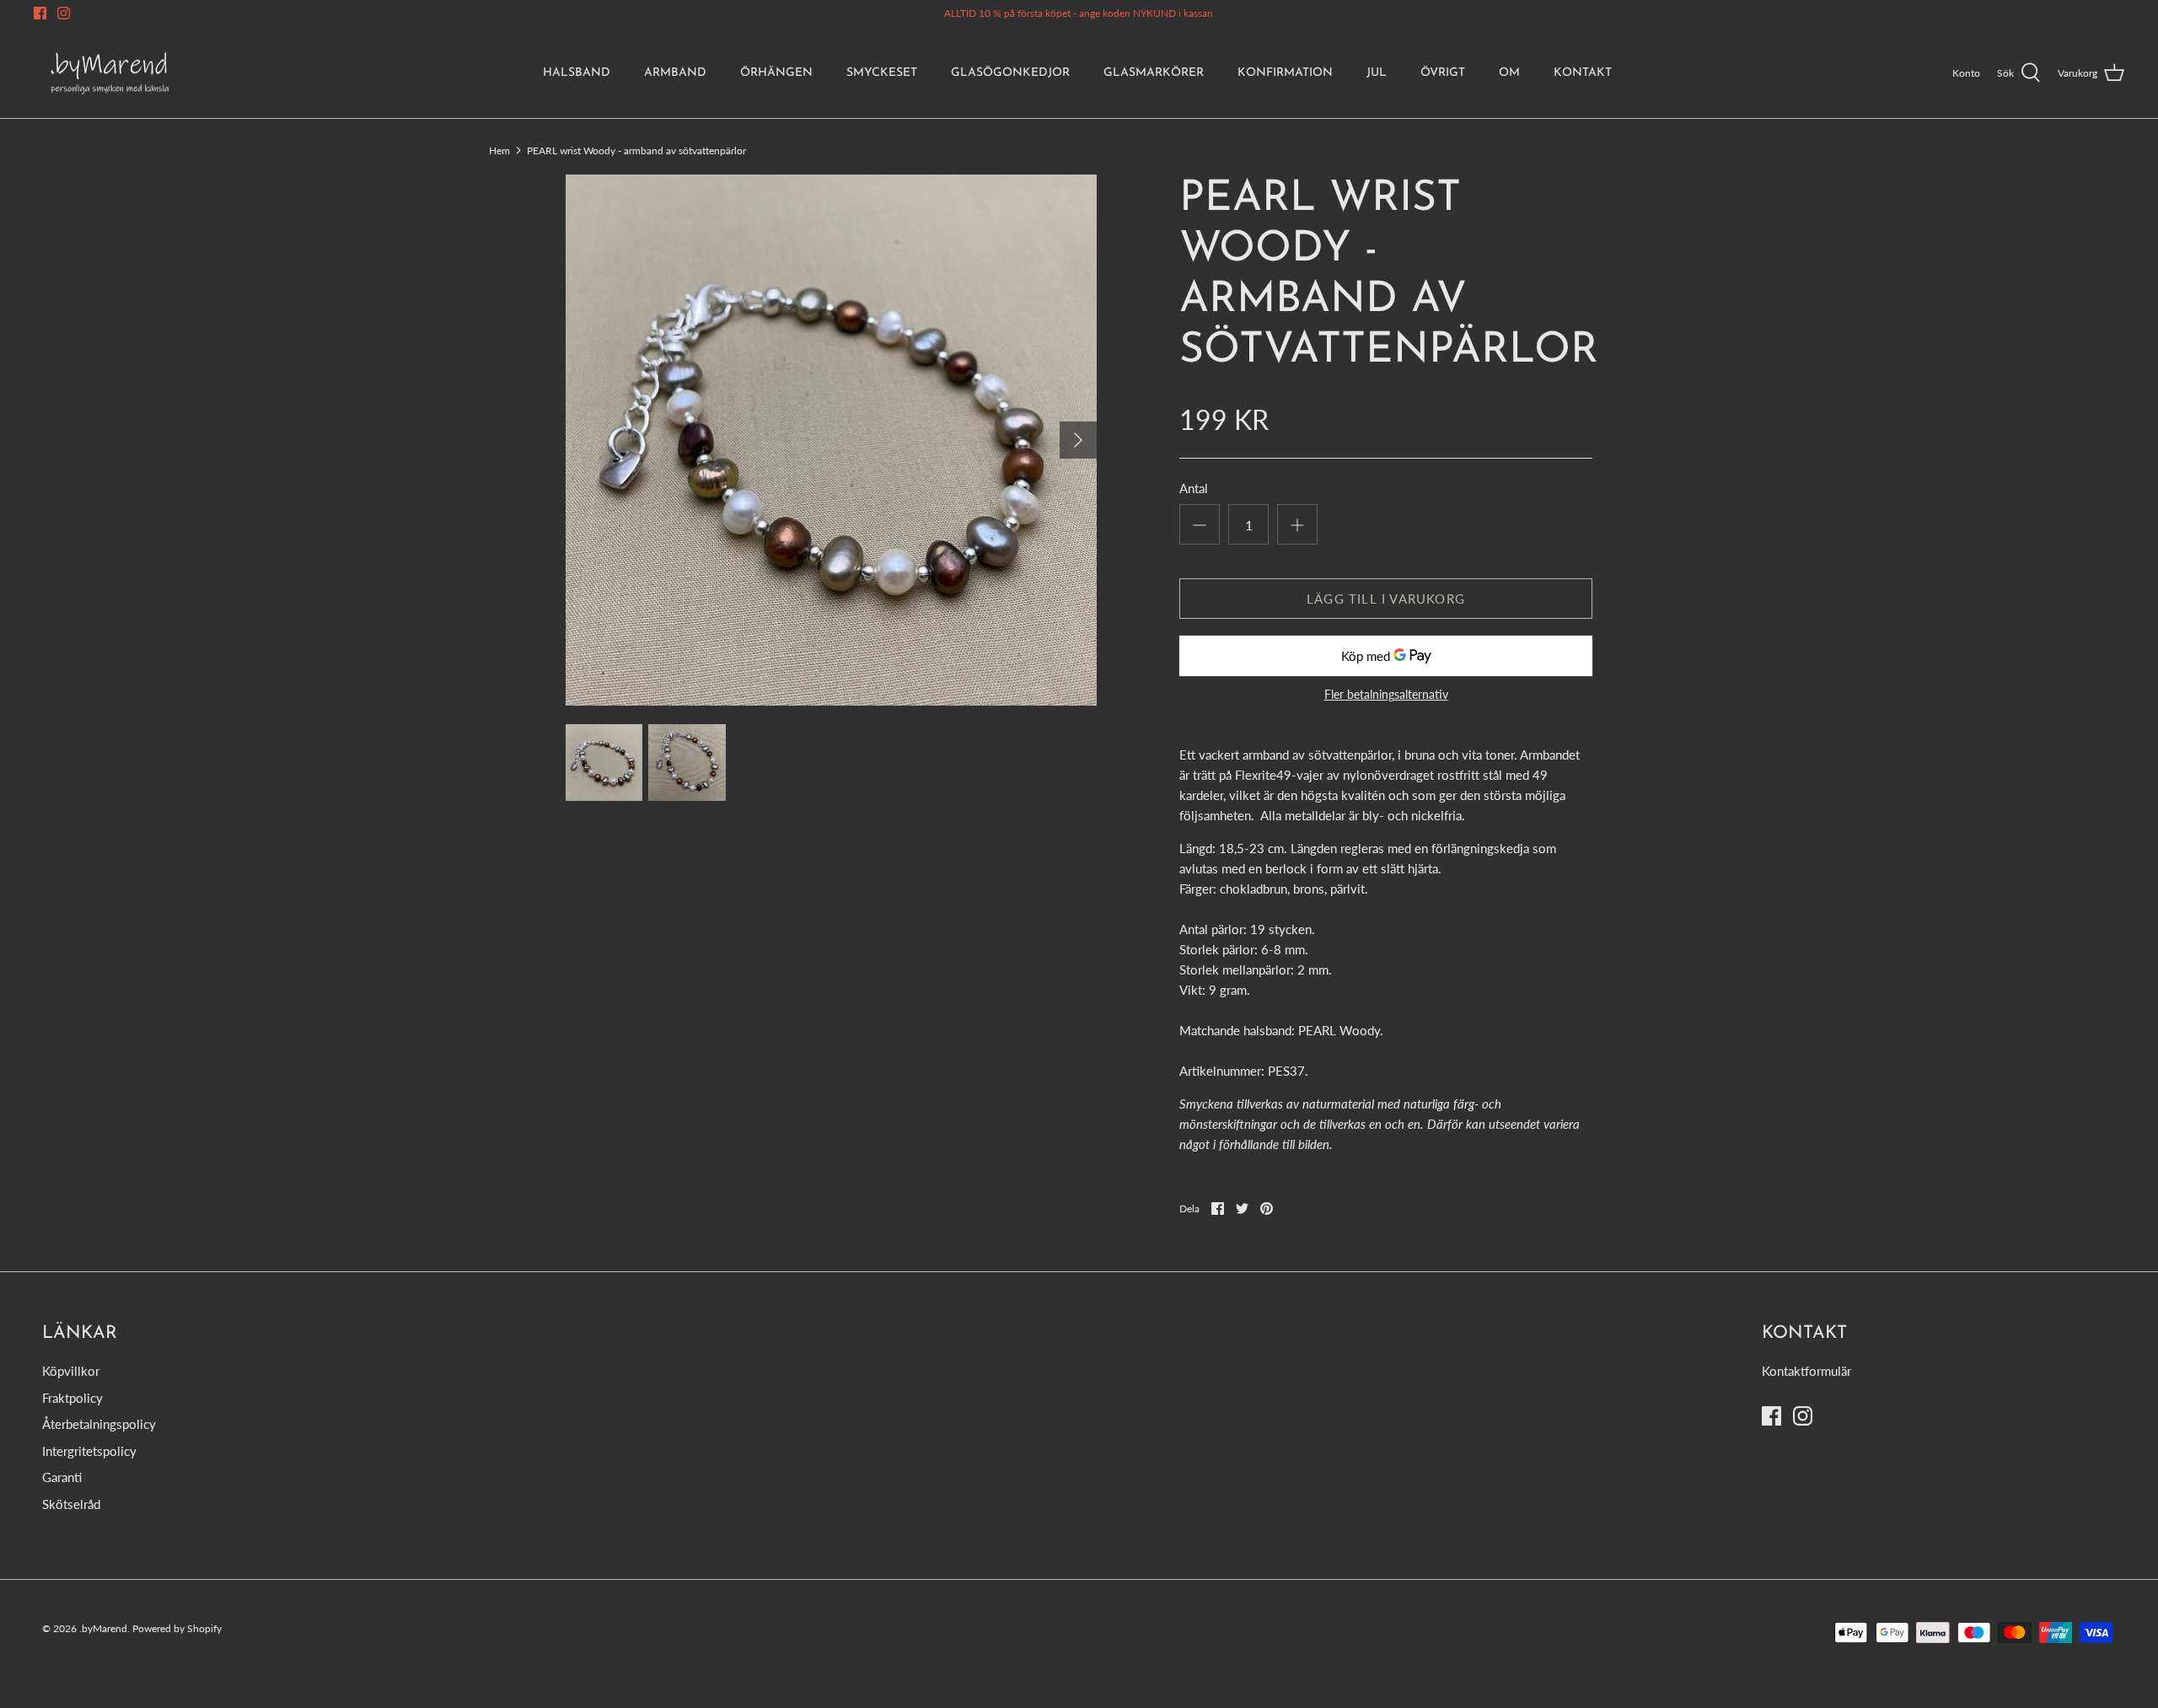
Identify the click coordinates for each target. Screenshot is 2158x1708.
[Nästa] (1078, 440)
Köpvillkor (71, 1371)
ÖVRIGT (1443, 73)
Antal (1194, 488)
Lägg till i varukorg (1386, 599)
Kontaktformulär (1806, 1371)
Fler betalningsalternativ (1386, 695)
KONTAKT (1583, 73)
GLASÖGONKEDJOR (1010, 73)
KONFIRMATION (1285, 73)
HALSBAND (577, 73)
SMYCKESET (882, 73)
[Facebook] (40, 13)
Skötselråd (71, 1504)
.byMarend (103, 1628)
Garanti (62, 1477)
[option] (831, 440)
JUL (1377, 73)
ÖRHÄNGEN (776, 73)
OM (1509, 73)
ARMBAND (675, 73)
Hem (499, 150)
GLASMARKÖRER (1154, 73)
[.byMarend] (110, 73)
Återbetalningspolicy (99, 1424)
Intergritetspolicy (89, 1451)
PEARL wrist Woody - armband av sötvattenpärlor (636, 150)
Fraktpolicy (72, 1398)
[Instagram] (64, 13)
